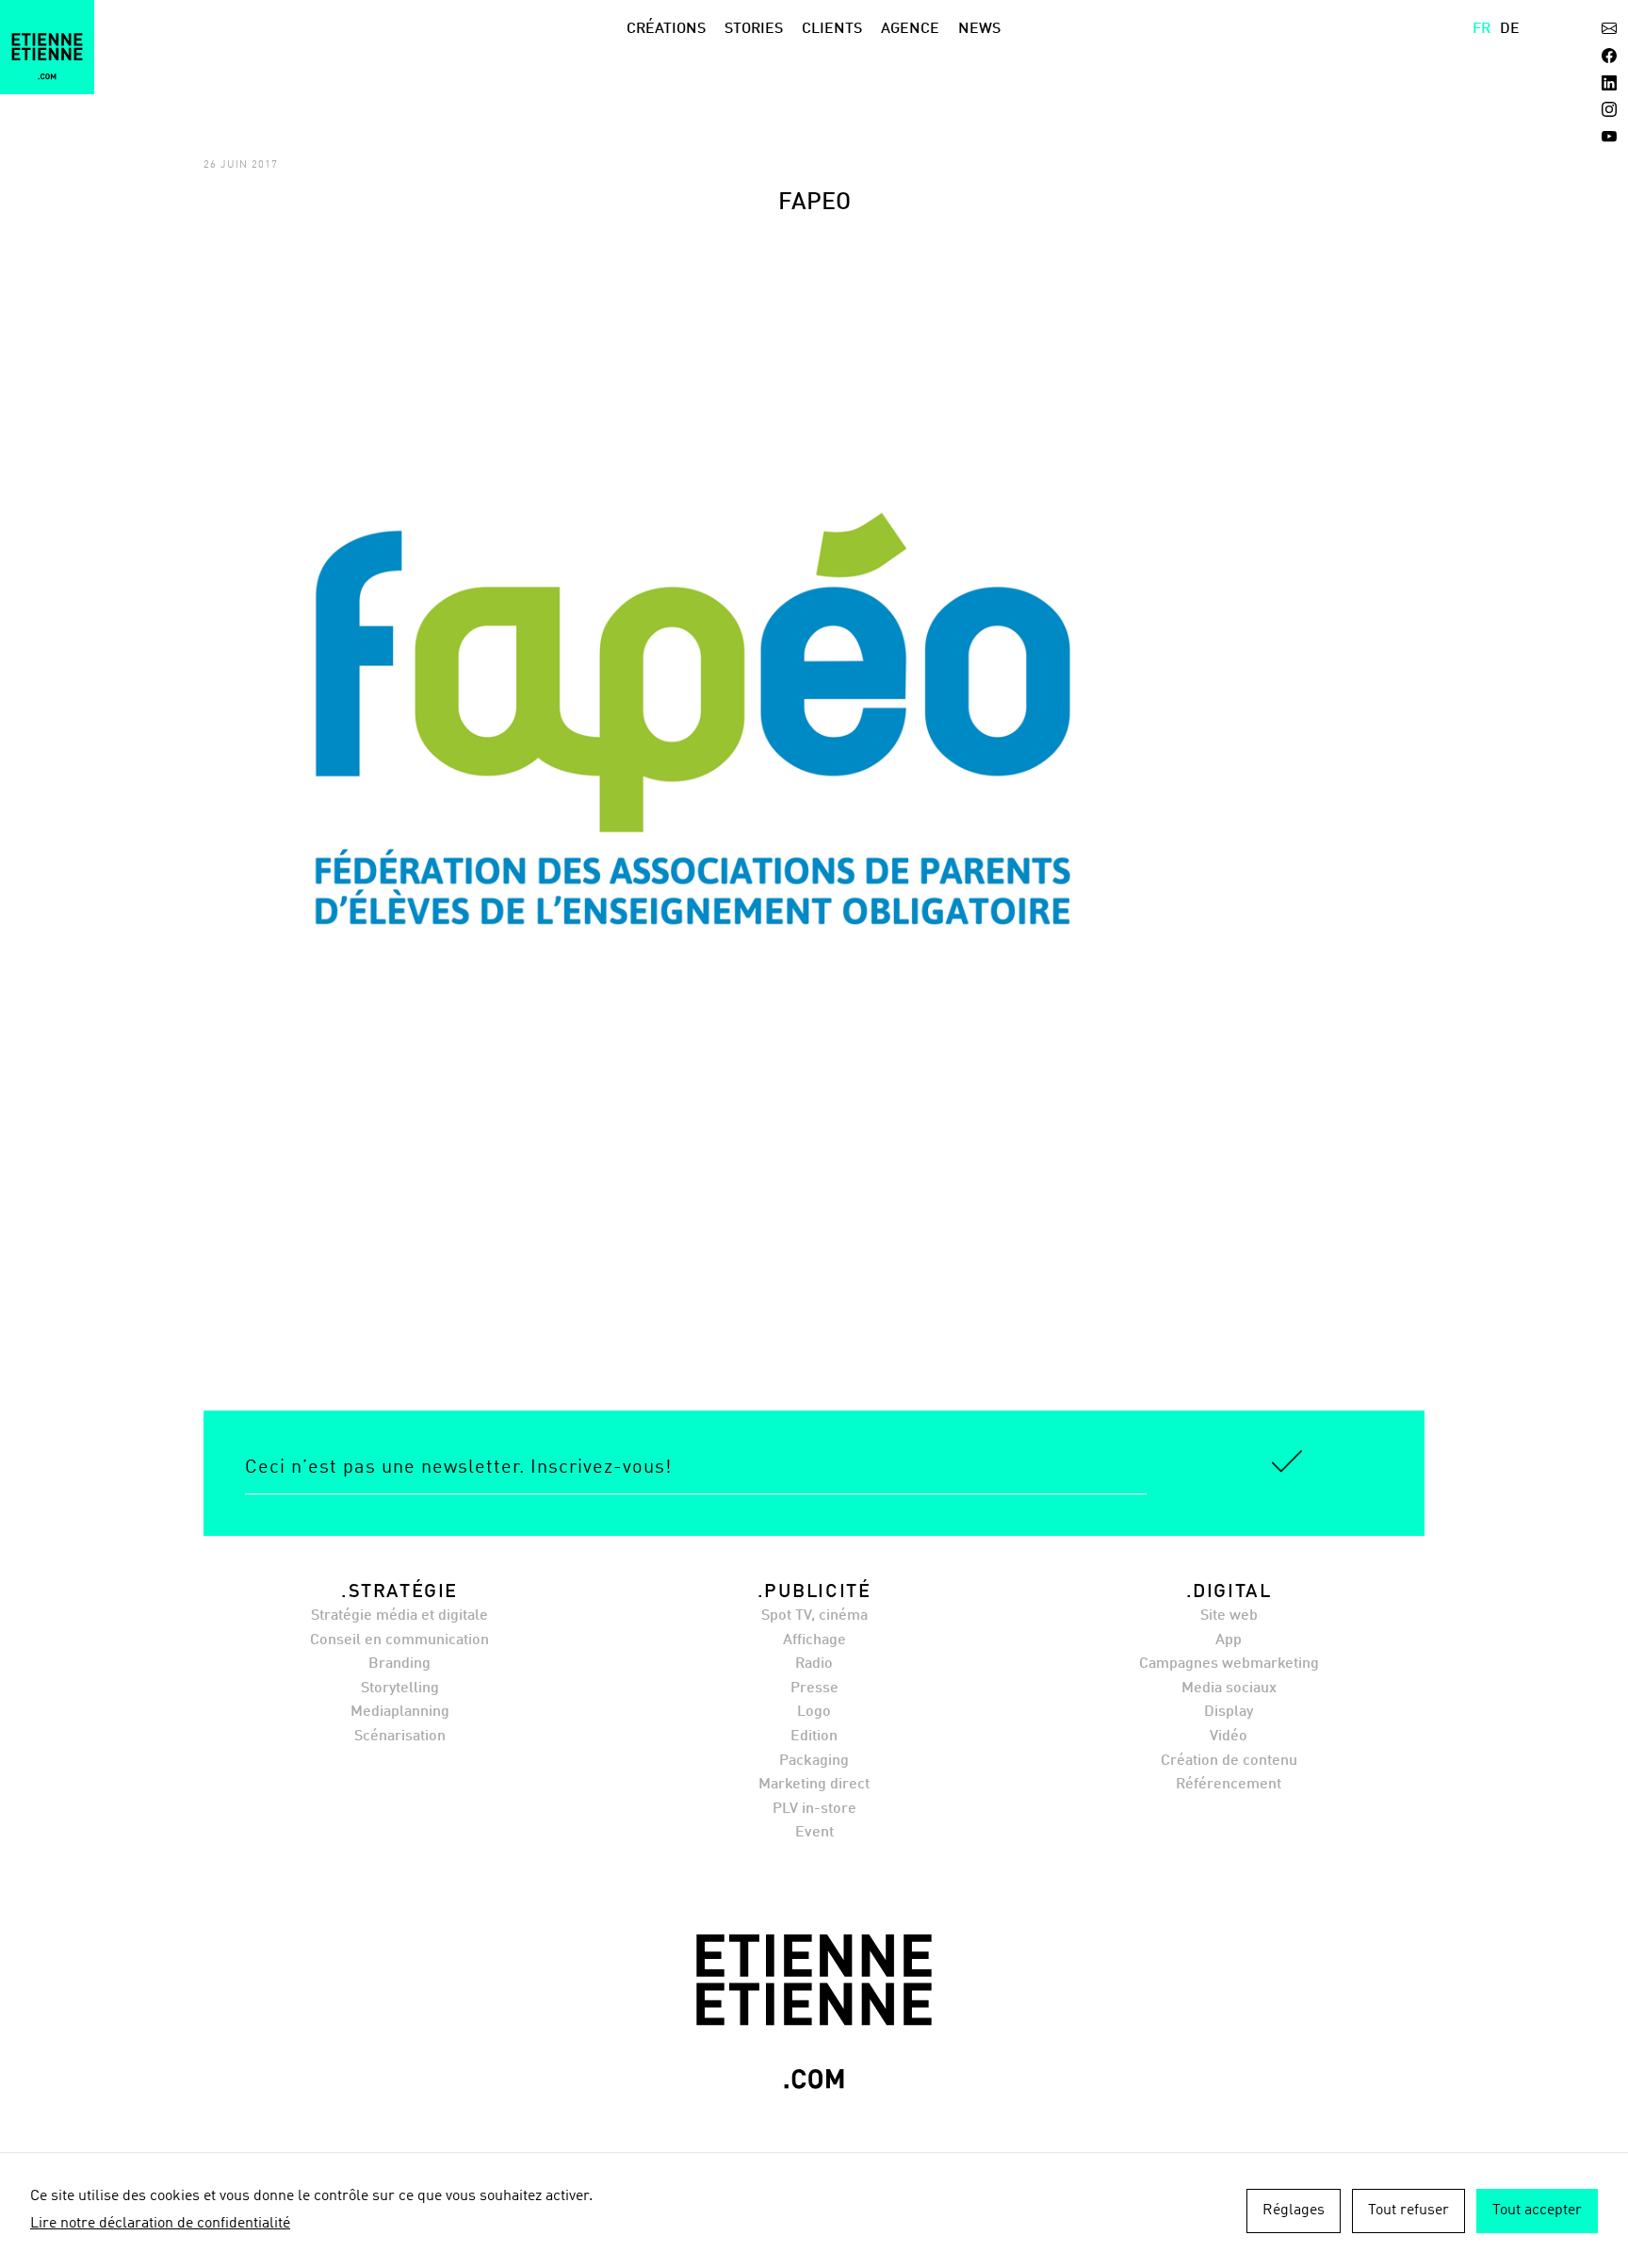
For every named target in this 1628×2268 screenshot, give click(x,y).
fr (1481, 29)
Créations (666, 29)
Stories (754, 29)
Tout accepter (1537, 2211)
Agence (910, 29)
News (979, 29)
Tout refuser (1408, 2211)
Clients (832, 29)
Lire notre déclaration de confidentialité (160, 2224)
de (1510, 29)
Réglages (1294, 2211)
